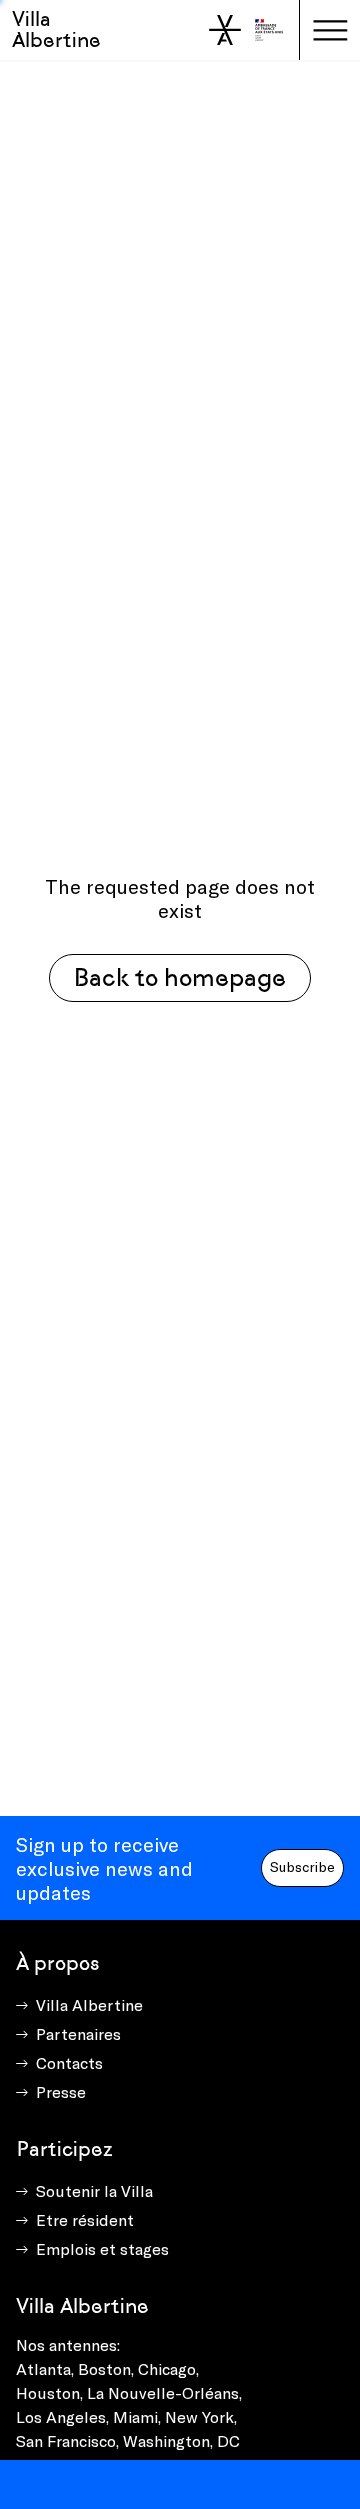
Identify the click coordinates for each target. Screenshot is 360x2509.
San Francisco (66, 2440)
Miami (135, 2416)
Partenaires (78, 2033)
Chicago (167, 2368)
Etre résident (85, 2219)
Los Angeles (61, 2416)
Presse (61, 2091)
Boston (104, 2368)
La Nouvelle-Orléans (163, 2392)
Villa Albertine (56, 29)
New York (199, 2416)
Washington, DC (181, 2440)
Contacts (69, 2062)
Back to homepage (180, 977)
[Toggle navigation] (330, 30)
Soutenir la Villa (94, 2190)
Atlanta (43, 2368)
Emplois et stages (102, 2248)
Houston (48, 2392)
